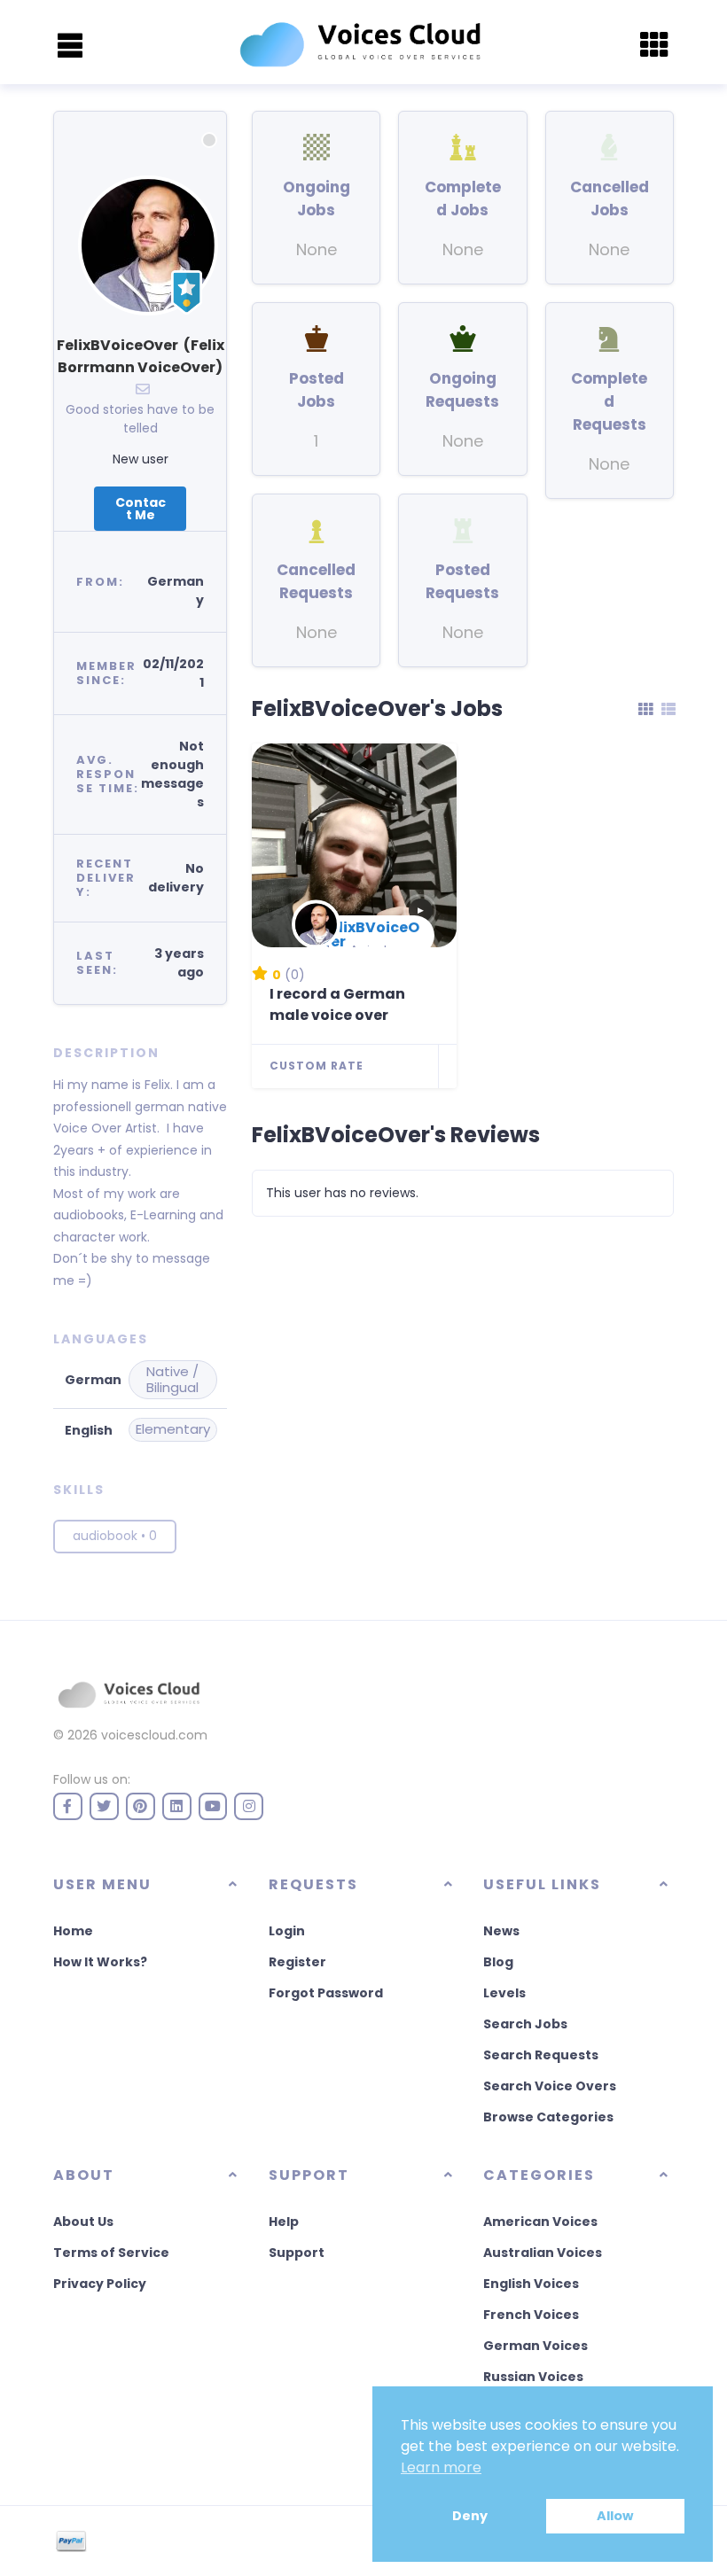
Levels (504, 1993)
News (501, 1931)
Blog (498, 1962)
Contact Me (141, 509)
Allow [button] (615, 2516)
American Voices (540, 2222)
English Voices (531, 2284)
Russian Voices (533, 2377)
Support (297, 2253)
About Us (83, 2222)
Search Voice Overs (550, 2086)
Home (73, 1931)
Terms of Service (111, 2253)
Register (297, 1962)
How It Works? (100, 1962)
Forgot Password (326, 1993)
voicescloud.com (154, 1735)
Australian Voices (543, 2253)
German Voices (535, 2346)
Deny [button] (470, 2516)
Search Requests (541, 2055)
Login (287, 1931)
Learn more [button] (441, 2467)
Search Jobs (525, 2024)
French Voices (531, 2315)
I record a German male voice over (337, 1004)
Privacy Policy (100, 2284)
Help (284, 2222)
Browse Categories (548, 2117)
